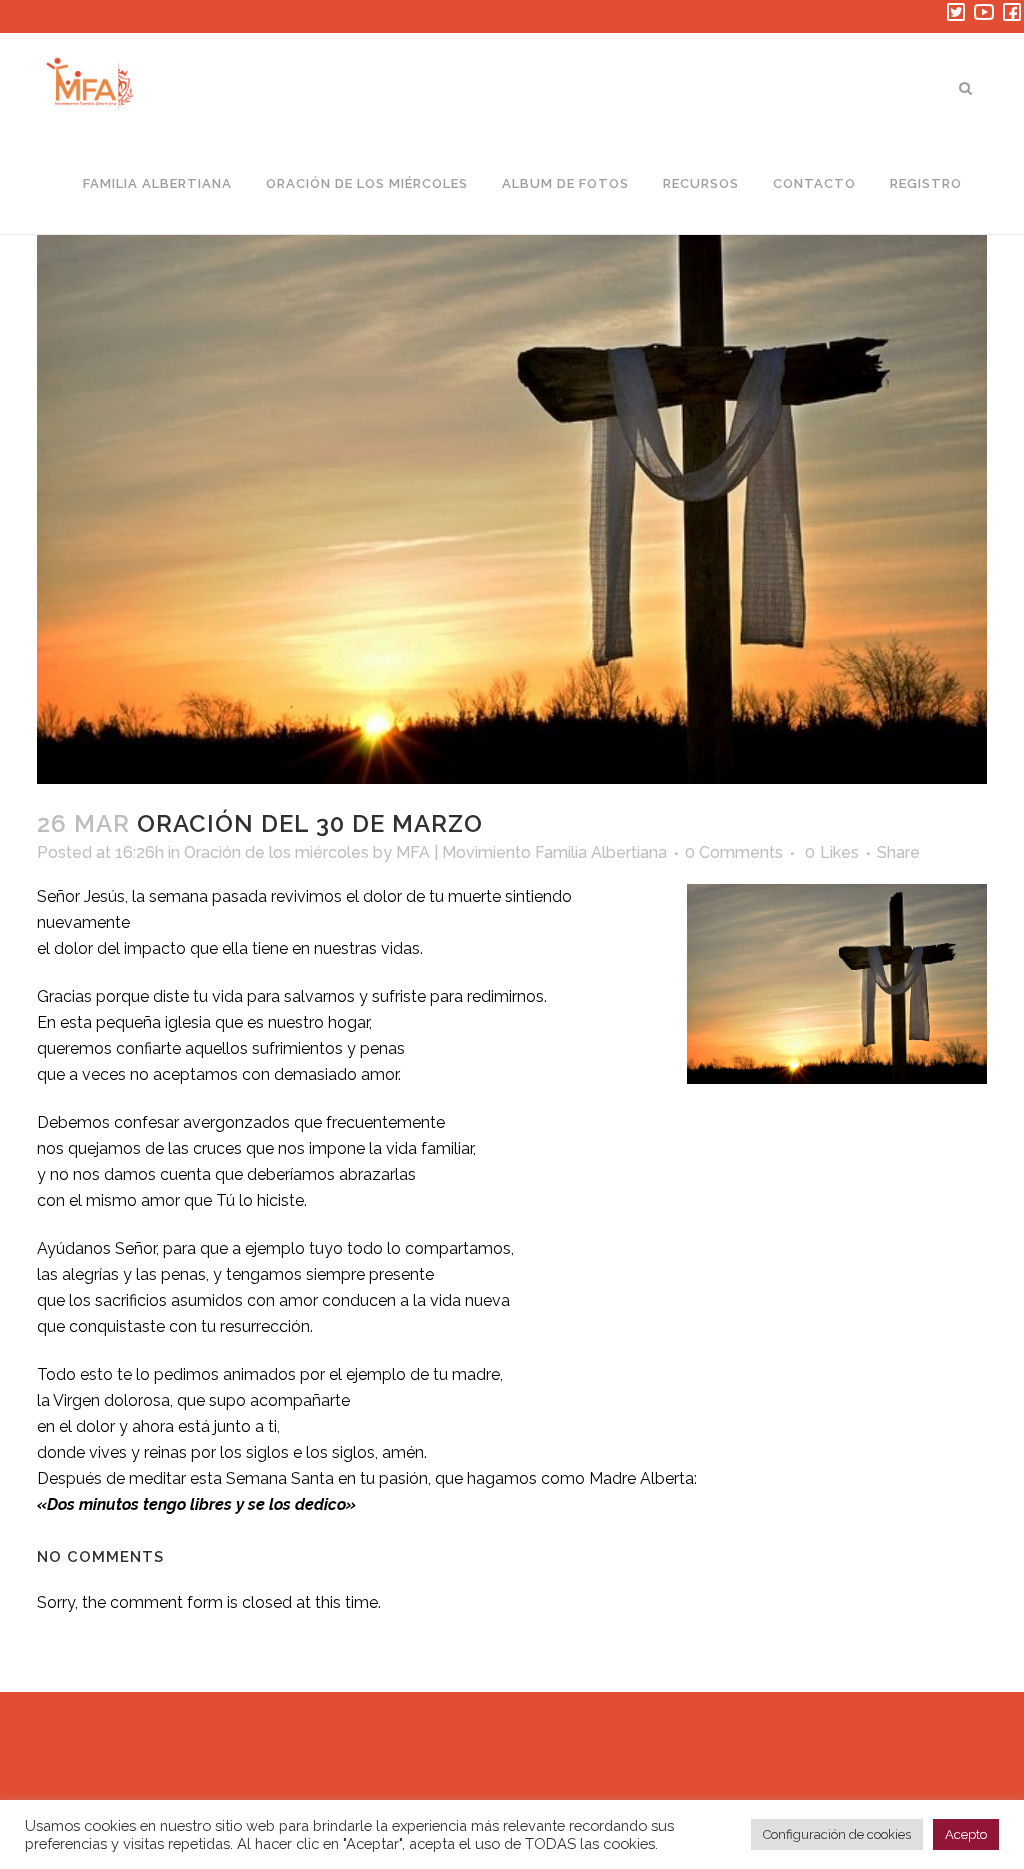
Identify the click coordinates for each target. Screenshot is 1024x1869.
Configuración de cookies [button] (837, 1834)
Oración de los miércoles (276, 852)
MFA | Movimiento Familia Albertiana (531, 852)
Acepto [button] (966, 1834)
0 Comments (734, 852)
